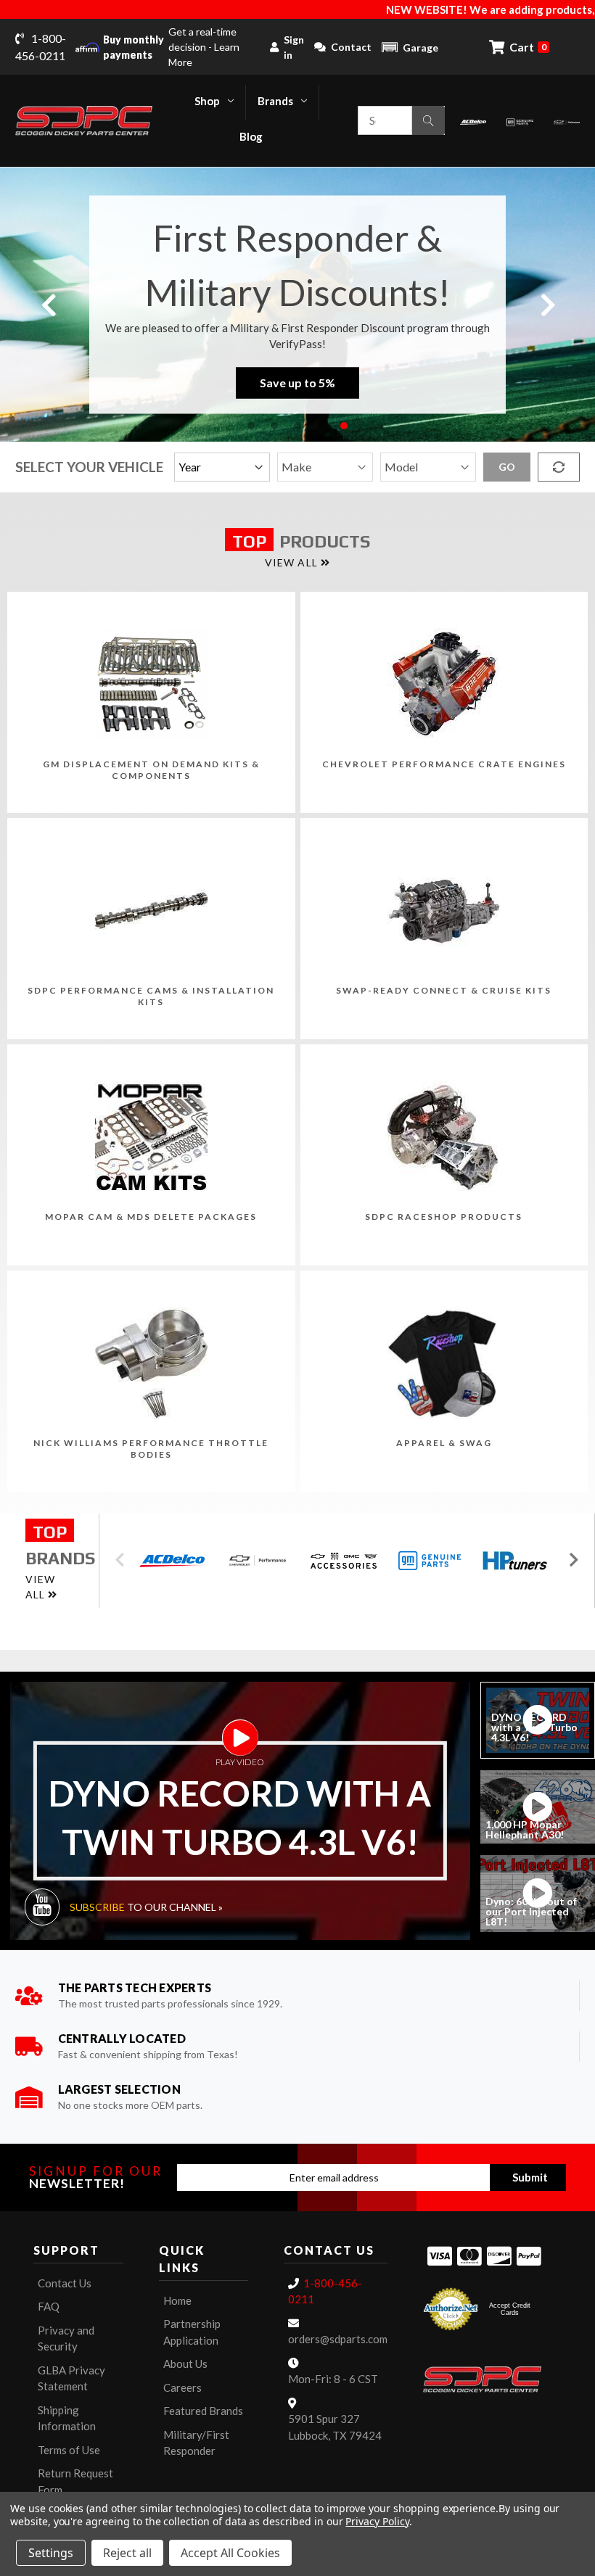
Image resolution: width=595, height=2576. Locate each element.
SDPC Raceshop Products (444, 1217)
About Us (185, 2364)
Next (547, 304)
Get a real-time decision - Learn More (171, 47)
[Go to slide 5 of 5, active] (344, 426)
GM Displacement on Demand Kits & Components (151, 770)
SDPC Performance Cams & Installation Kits (151, 996)
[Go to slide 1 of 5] (251, 426)
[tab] (538, 1720)
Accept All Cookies (230, 2553)
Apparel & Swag (444, 1443)
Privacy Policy (377, 2521)
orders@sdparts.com (338, 2339)
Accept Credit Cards (510, 2309)
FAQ (49, 2306)
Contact (351, 47)
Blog (251, 136)
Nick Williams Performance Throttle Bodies (151, 1449)
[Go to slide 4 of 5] (321, 426)
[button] (410, 47)
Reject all (127, 2553)
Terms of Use (69, 2450)
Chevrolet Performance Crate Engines (444, 764)
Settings (51, 2553)
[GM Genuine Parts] (520, 121)
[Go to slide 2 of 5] (274, 426)
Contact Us (65, 2283)
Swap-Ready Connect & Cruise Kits (444, 990)
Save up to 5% (297, 383)
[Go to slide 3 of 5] (297, 426)
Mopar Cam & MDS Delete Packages (151, 1217)
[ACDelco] (473, 121)
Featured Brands (203, 2411)
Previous (48, 304)
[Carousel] (172, 1561)
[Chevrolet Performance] (567, 121)
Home (177, 2300)
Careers (182, 2387)
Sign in (294, 47)
